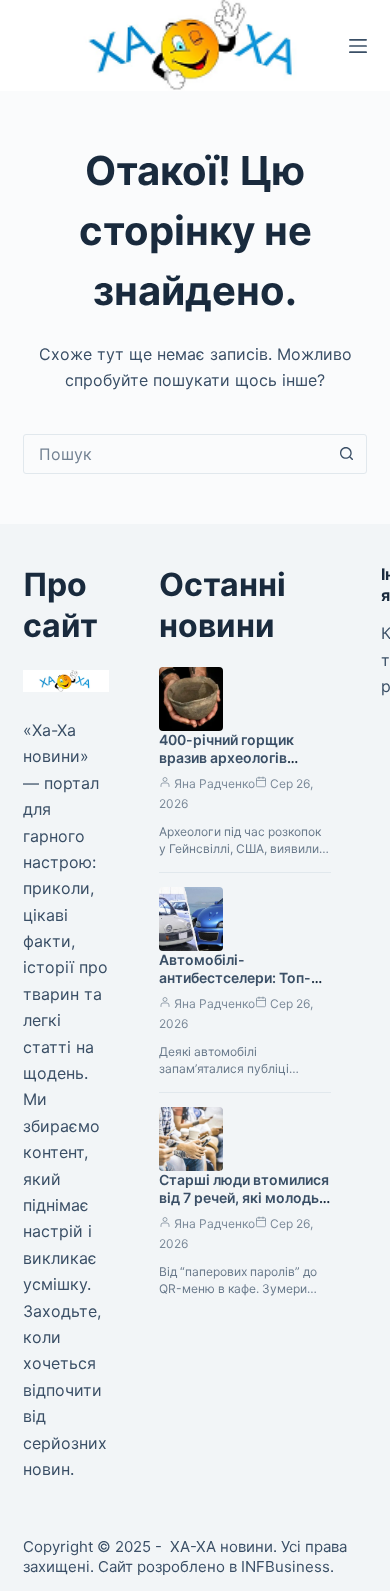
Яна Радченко (214, 783)
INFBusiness (285, 1566)
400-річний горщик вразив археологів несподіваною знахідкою (226, 768)
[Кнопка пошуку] (347, 454)
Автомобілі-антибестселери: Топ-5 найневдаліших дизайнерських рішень (239, 988)
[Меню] (358, 46)
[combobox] (175, 454)
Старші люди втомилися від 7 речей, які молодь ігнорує (244, 1198)
